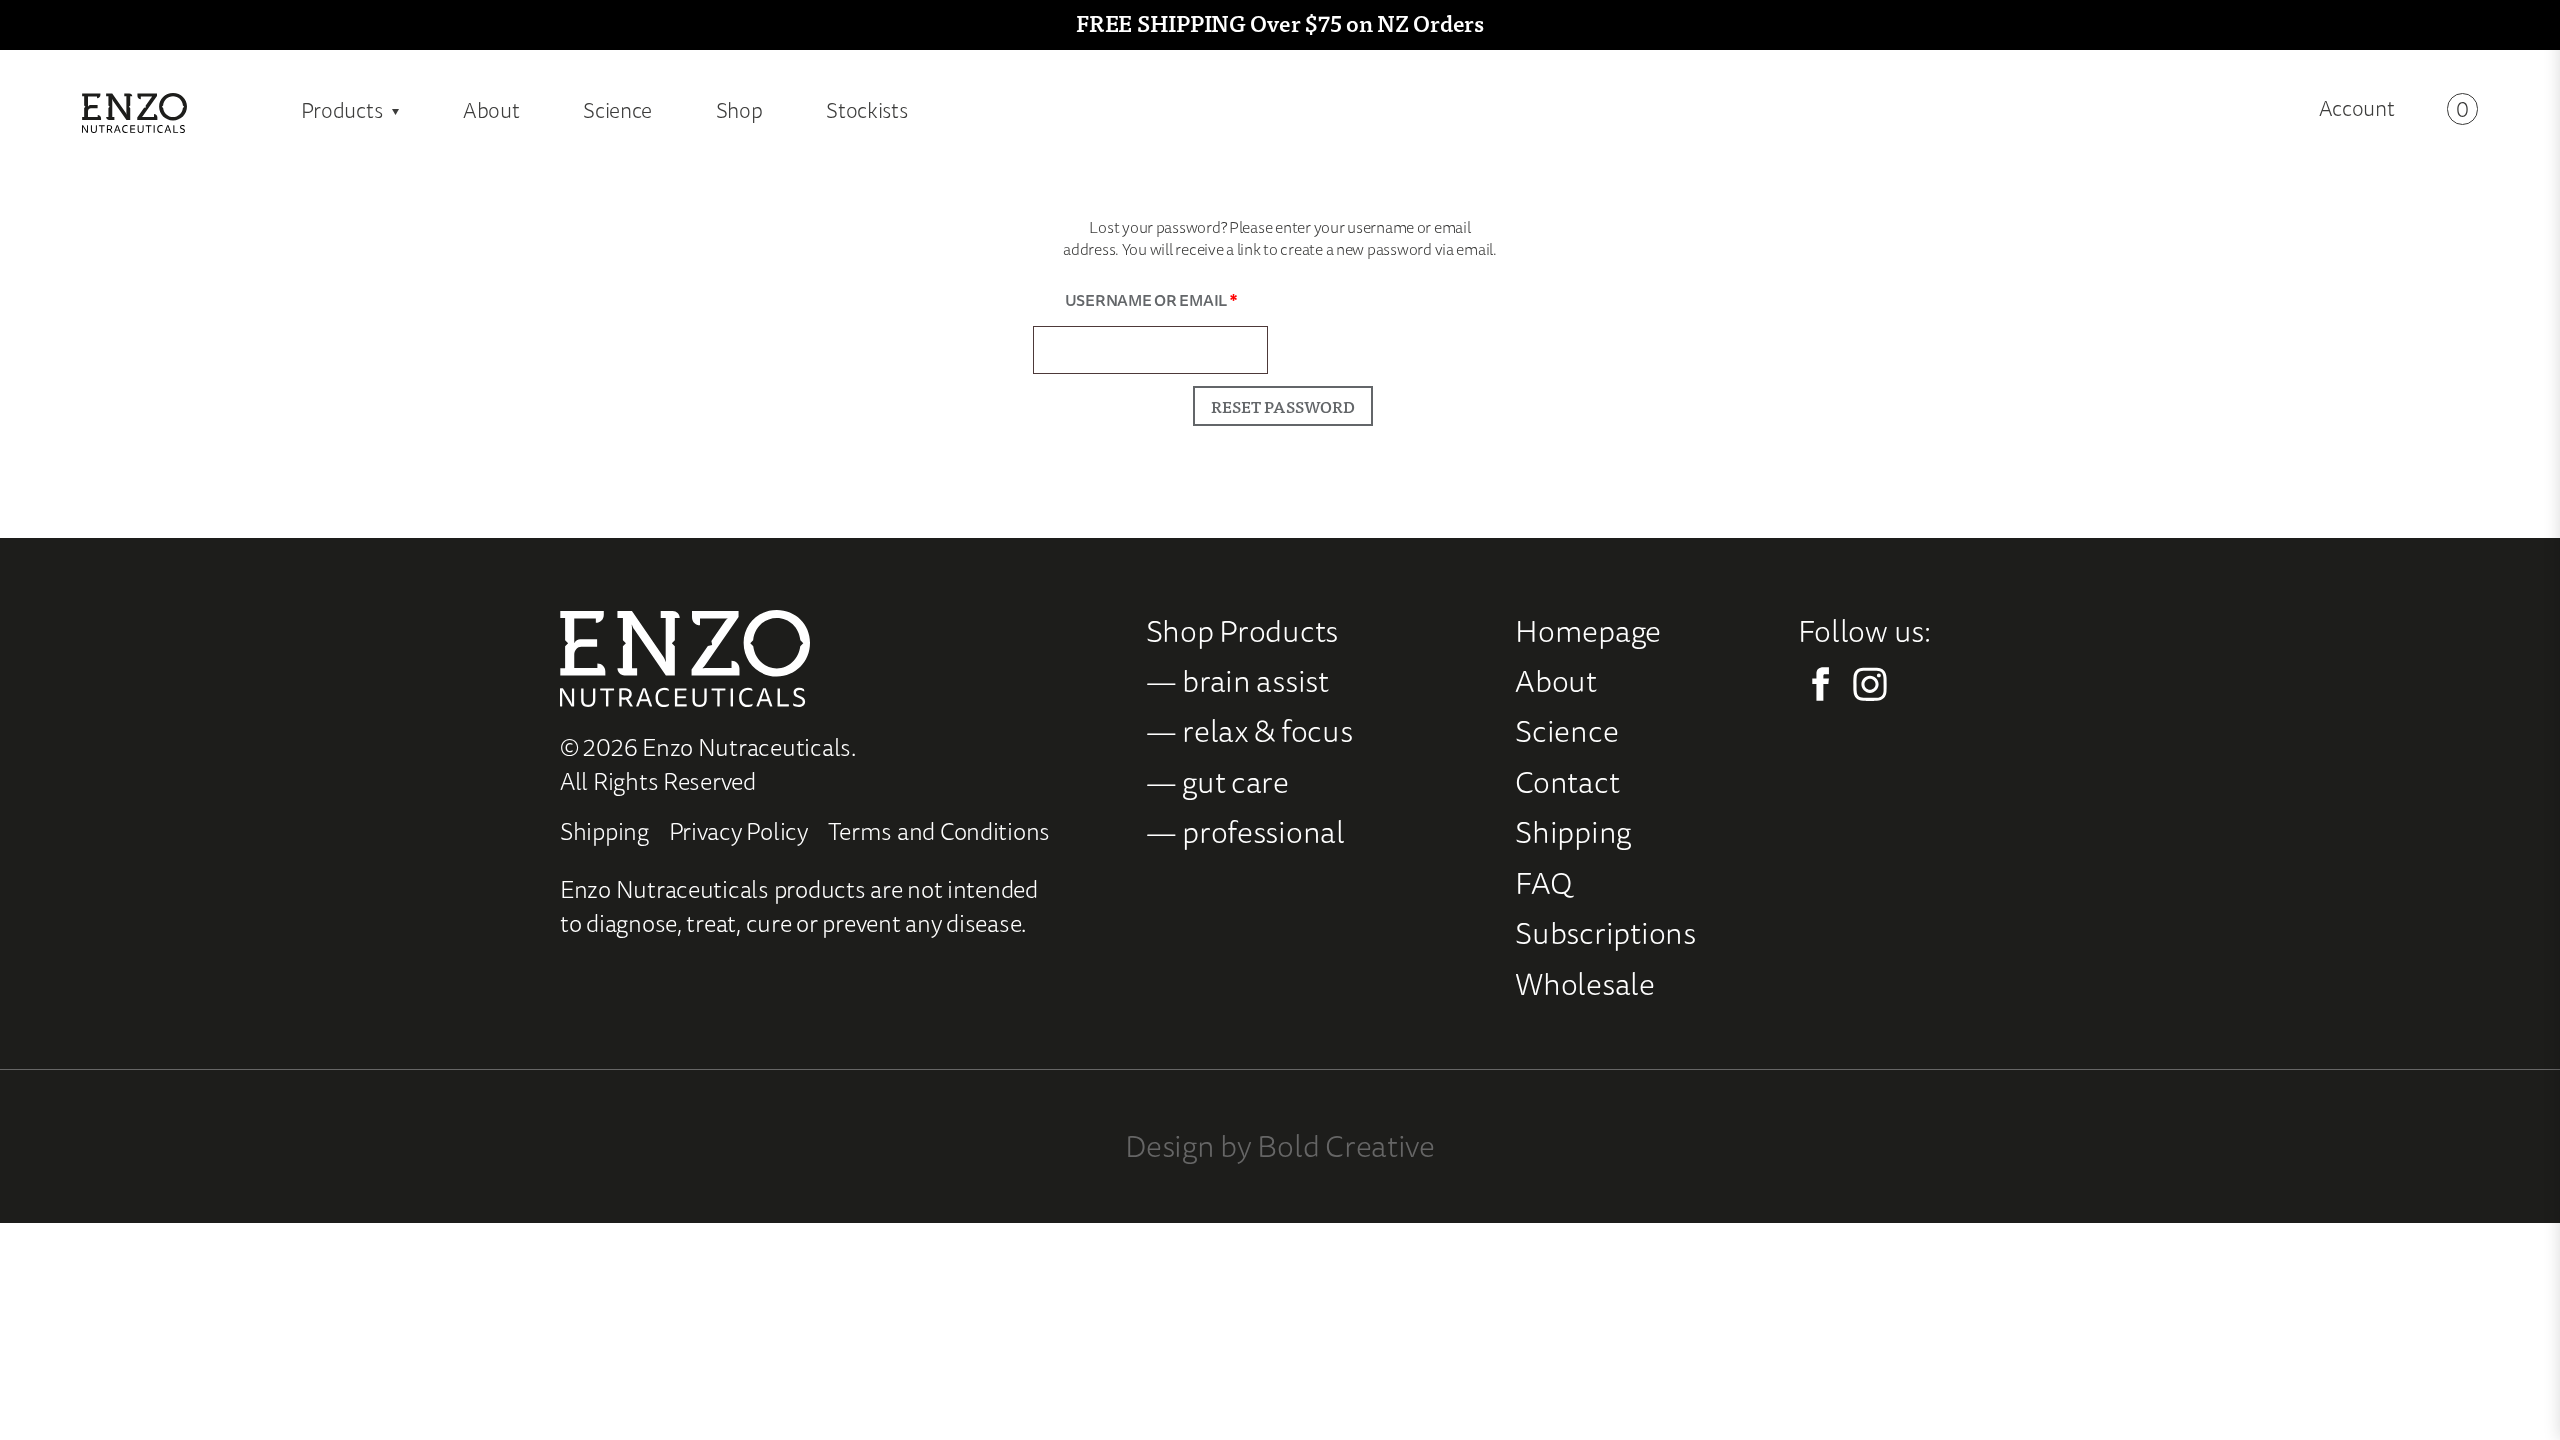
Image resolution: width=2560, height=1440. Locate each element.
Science (617, 110)
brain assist (1255, 680)
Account (2357, 109)
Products (342, 110)
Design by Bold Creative (1280, 1145)
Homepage (1588, 630)
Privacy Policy (738, 831)
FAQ (1543, 882)
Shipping (604, 831)
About (491, 110)
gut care (1235, 781)
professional (1263, 831)
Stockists (867, 110)
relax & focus (1267, 730)
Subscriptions (1605, 932)
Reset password (1283, 406)
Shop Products (1242, 630)
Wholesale (1585, 983)
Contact (1567, 781)
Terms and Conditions (939, 831)
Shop (739, 110)
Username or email (1166, 299)
